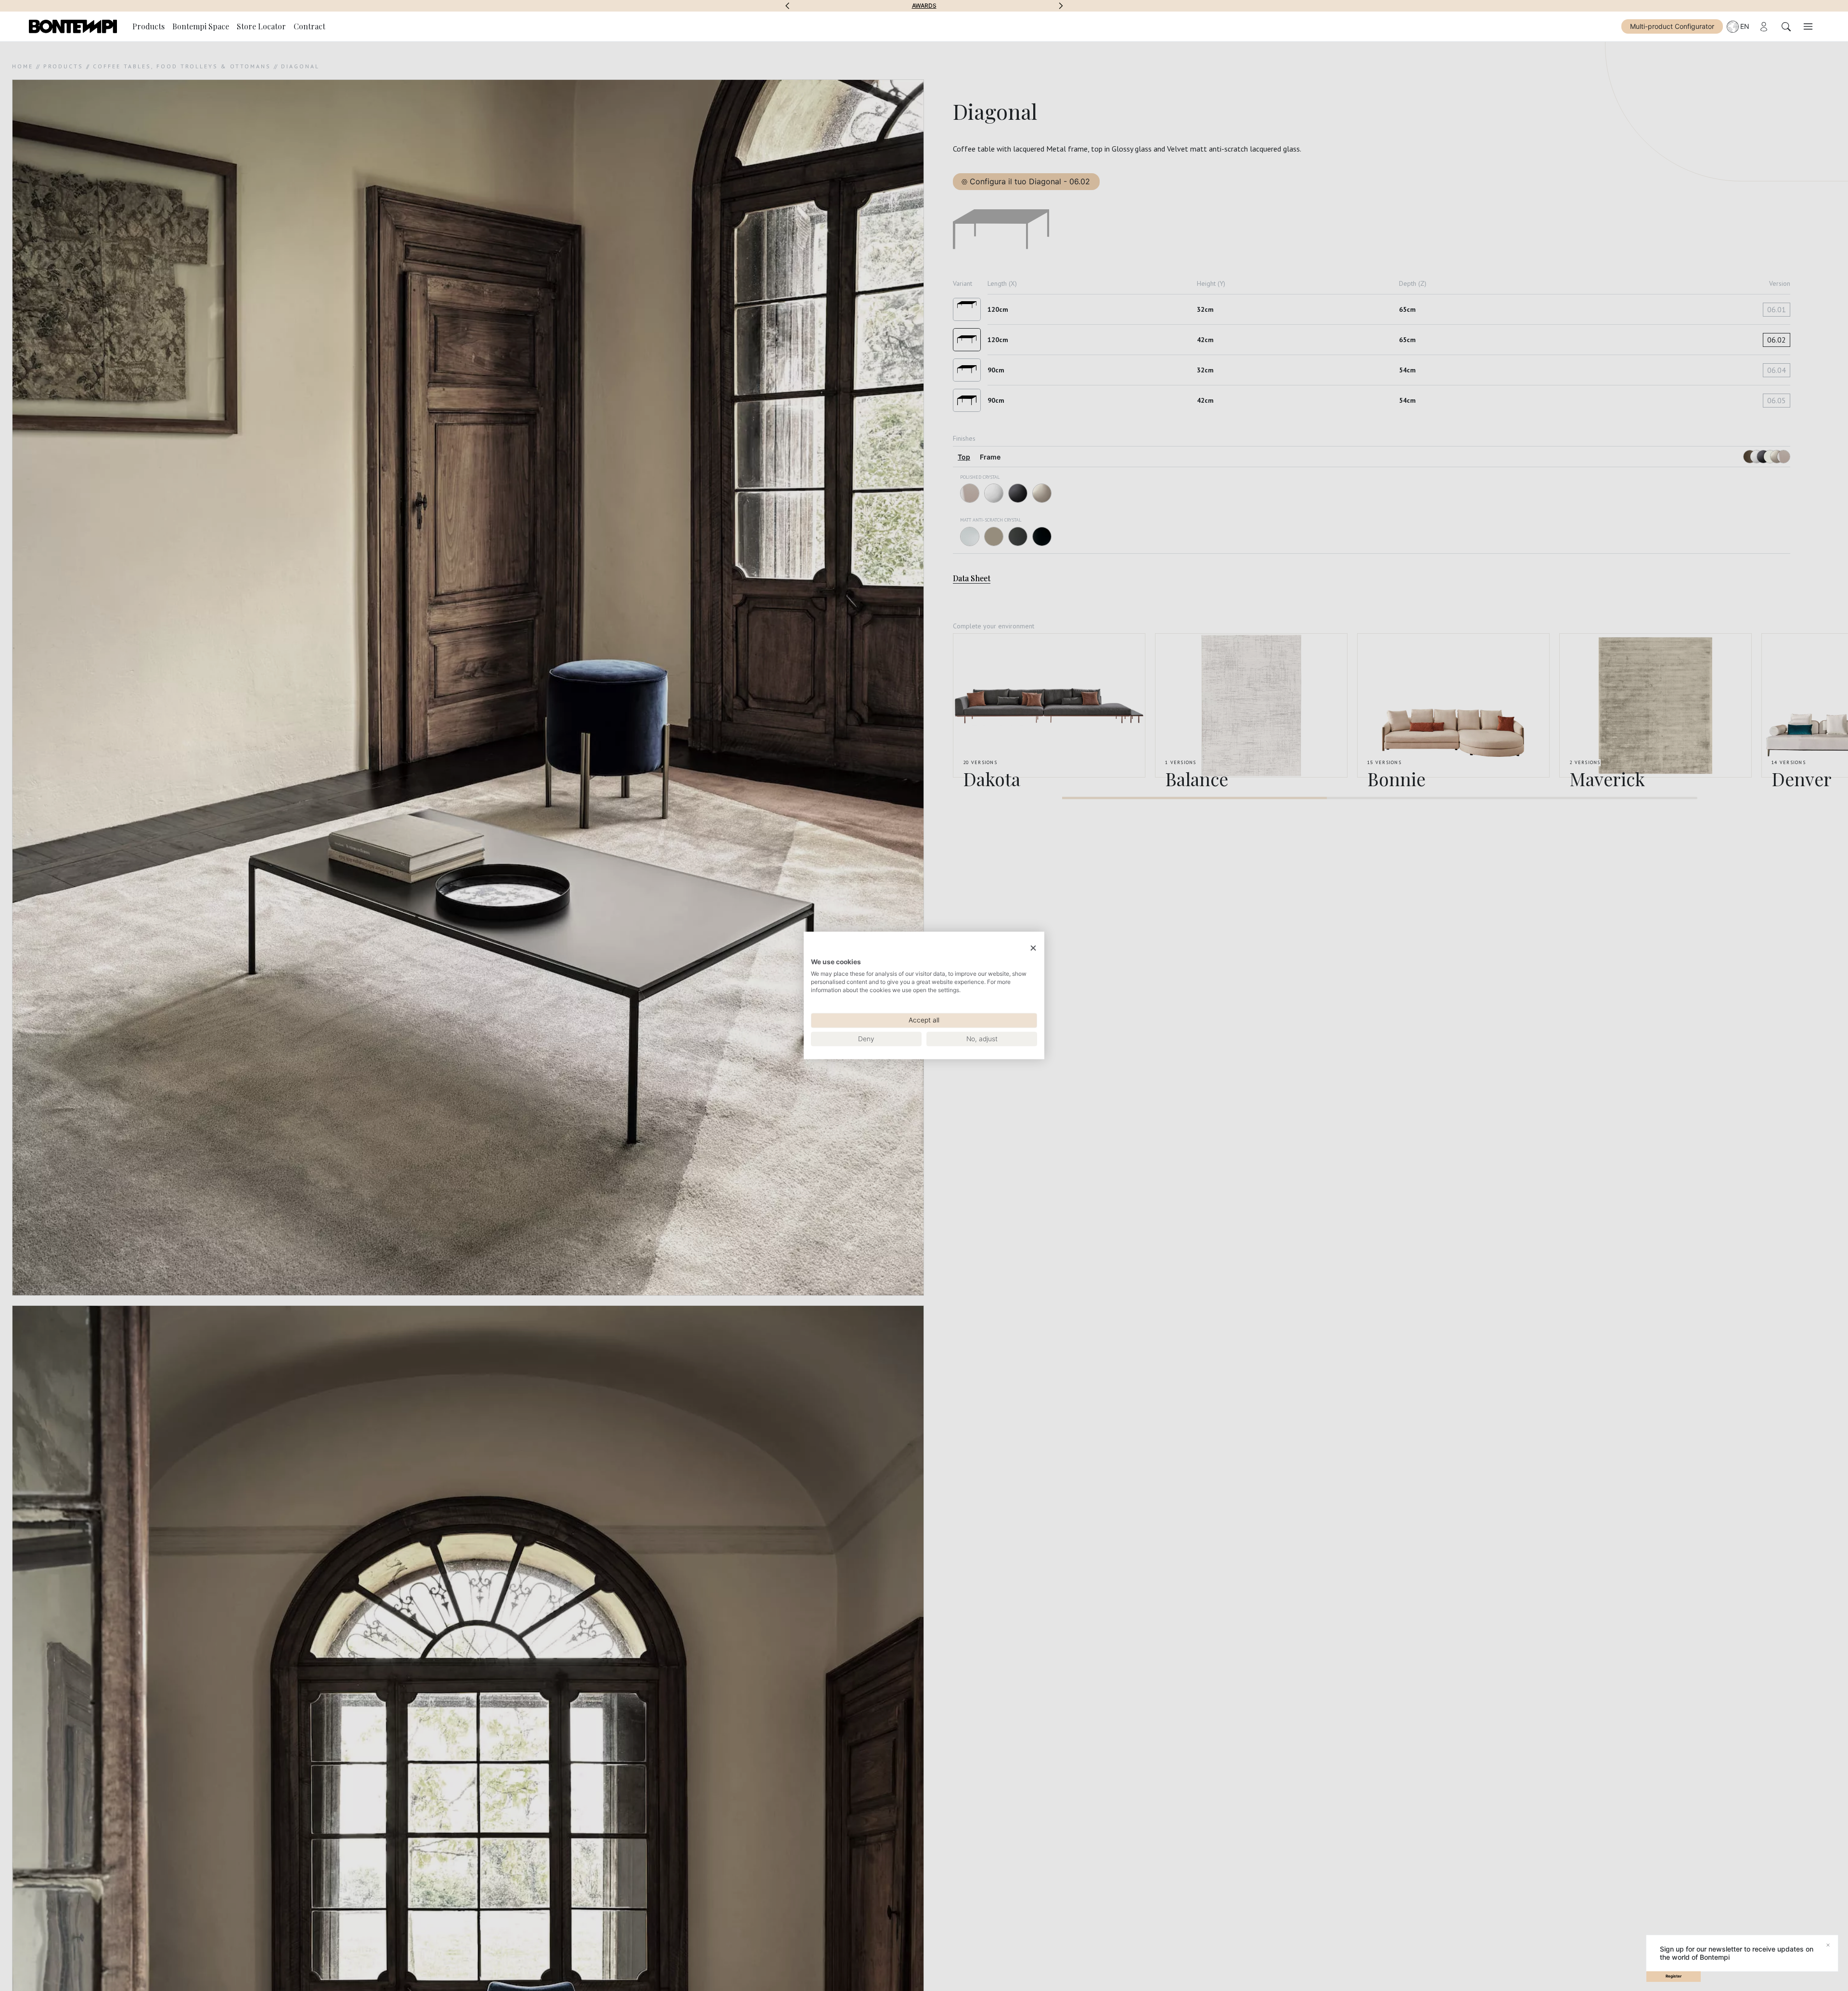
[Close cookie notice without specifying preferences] (1033, 948)
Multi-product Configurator (1672, 26)
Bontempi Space (924, 6)
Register (1674, 1976)
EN (1745, 26)
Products (148, 26)
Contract (309, 26)
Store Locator (261, 26)
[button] (787, 6)
